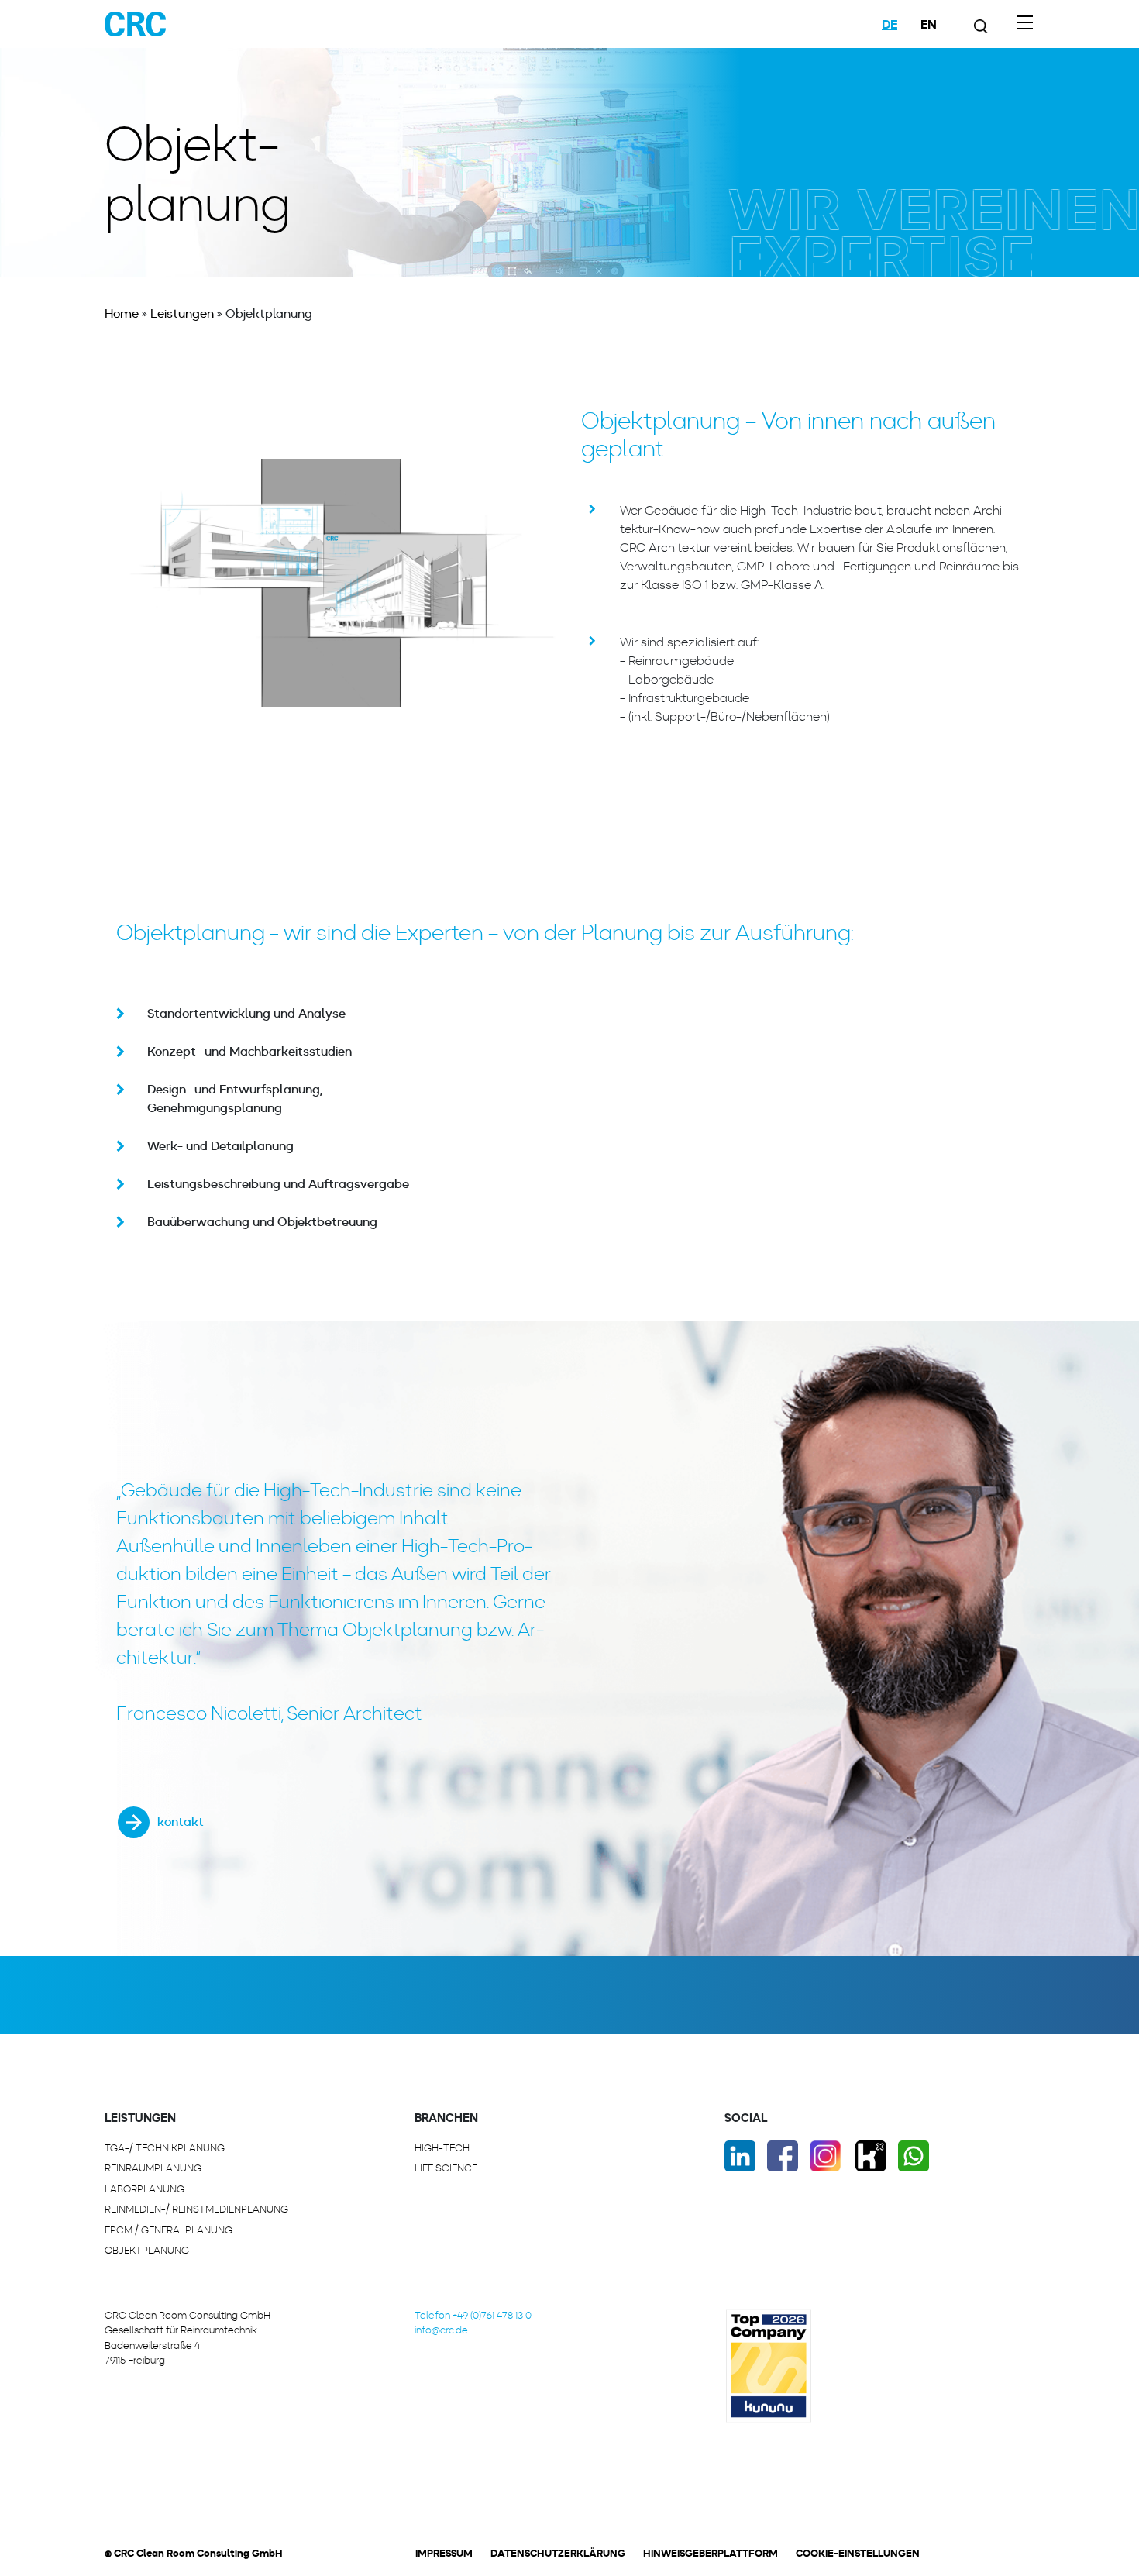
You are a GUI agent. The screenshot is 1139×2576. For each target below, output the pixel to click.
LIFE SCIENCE (446, 2168)
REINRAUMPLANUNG (153, 2168)
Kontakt (181, 1822)
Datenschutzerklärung (558, 2553)
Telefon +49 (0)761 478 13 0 (473, 2315)
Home (122, 313)
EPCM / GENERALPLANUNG (169, 2230)
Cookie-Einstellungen (858, 2553)
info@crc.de (441, 2330)
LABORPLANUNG (145, 2189)
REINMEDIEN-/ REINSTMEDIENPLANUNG (196, 2209)
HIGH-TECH (442, 2148)
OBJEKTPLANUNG (147, 2250)
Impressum (444, 2553)
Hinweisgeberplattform (711, 2553)
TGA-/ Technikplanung (165, 2148)
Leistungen (182, 313)
